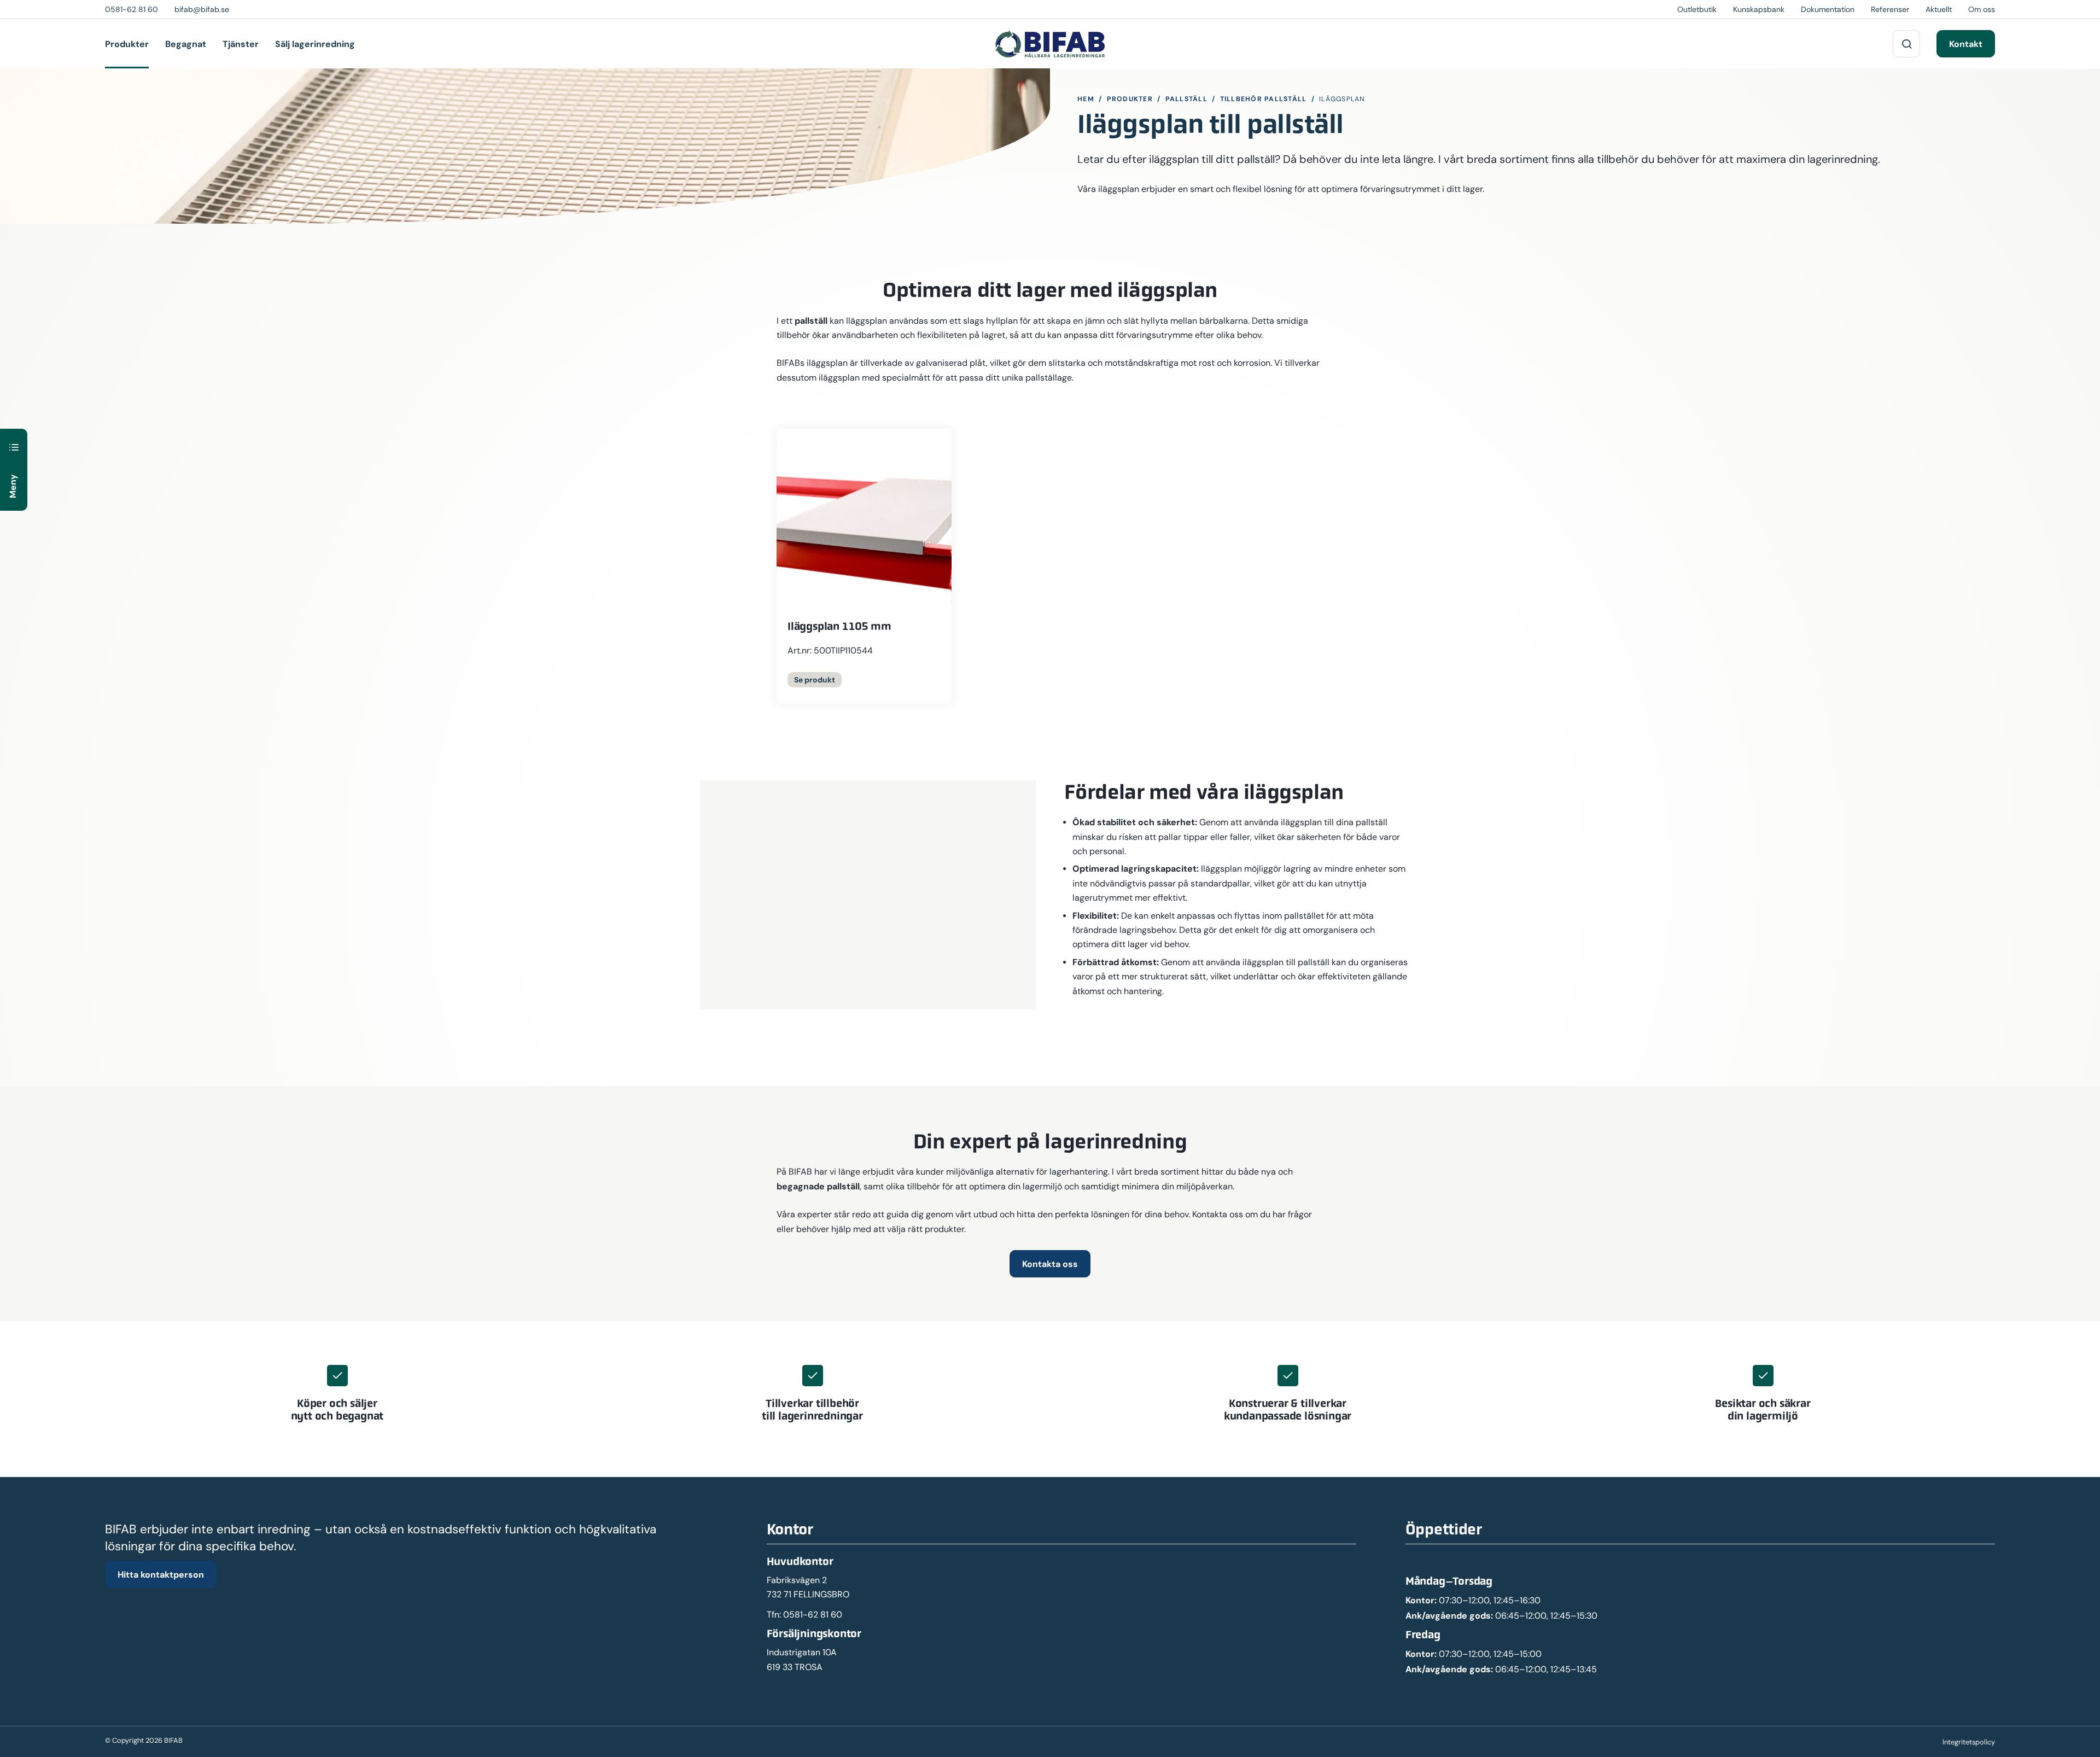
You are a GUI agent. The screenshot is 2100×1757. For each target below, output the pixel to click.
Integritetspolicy (1969, 1742)
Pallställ (1186, 99)
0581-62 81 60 (813, 1615)
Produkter (127, 44)
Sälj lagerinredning (315, 44)
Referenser (1890, 9)
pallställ (811, 320)
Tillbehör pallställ (1264, 99)
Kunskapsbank (1759, 9)
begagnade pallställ (818, 1186)
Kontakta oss (1050, 1264)
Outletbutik (1697, 9)
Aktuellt (1939, 9)
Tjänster (241, 44)
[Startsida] (1050, 44)
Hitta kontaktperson (161, 1574)
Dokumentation (1828, 9)
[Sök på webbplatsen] (1906, 44)
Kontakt (1966, 44)
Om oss (1982, 9)
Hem (1086, 99)
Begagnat (186, 44)
